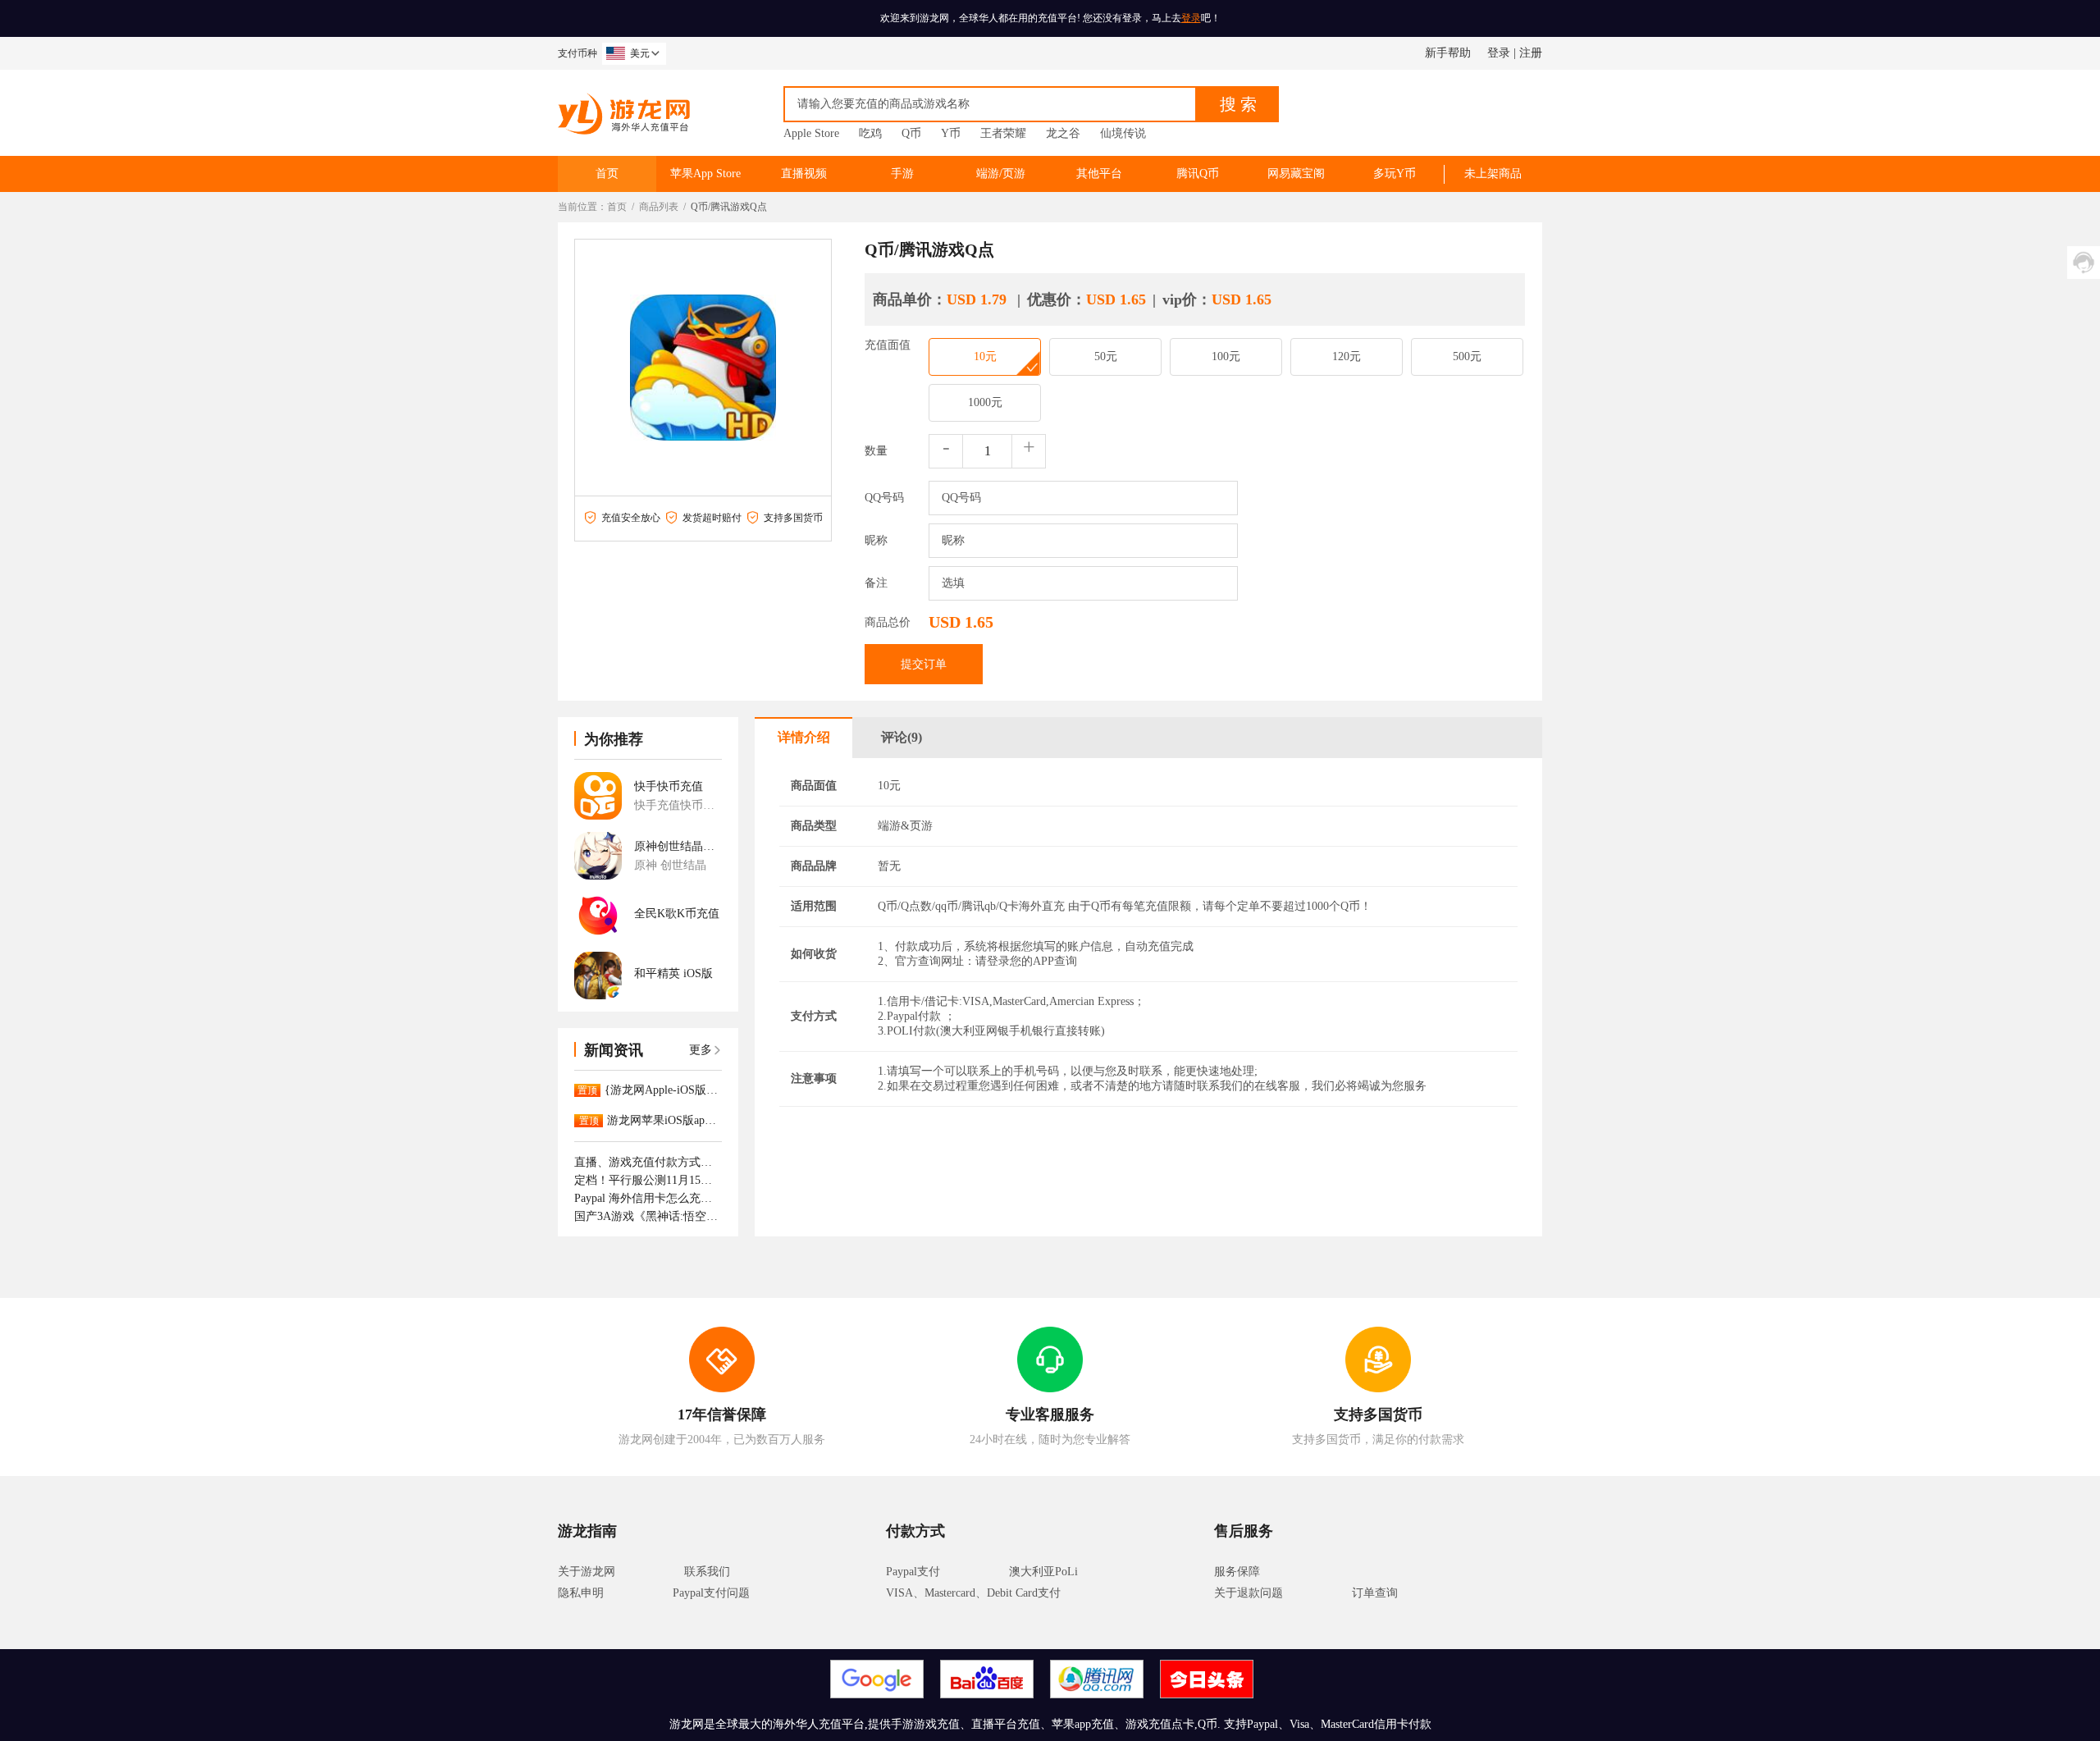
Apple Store (811, 133)
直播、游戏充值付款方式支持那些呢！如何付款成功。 (648, 1162)
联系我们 (707, 1572)
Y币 (951, 133)
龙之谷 (1063, 133)
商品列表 (659, 207)
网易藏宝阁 (1296, 174)
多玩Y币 (1395, 174)
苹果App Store (705, 174)
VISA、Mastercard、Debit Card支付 (973, 1593)
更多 (701, 1050)
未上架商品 (1493, 174)
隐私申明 (581, 1593)
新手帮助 (1448, 53)
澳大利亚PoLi (1043, 1572)
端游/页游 (1001, 174)
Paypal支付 (913, 1572)
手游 (902, 174)
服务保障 (1237, 1572)
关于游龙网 (587, 1572)
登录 (1191, 18)
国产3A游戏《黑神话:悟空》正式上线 (648, 1216)
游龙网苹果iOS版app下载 (664, 1120)
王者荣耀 (1003, 133)
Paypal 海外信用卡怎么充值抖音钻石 (648, 1198)
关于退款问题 (1249, 1593)
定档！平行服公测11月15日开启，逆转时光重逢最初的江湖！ (648, 1180)
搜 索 (1238, 104)
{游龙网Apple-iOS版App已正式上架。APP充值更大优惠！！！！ (663, 1090)
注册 (1531, 53)
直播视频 (804, 174)
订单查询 (1375, 1593)
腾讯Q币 (1198, 174)
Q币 (911, 133)
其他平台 (1099, 174)
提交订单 (924, 664)
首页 (607, 174)
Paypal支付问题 (711, 1593)
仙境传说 (1123, 133)
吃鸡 (870, 133)
